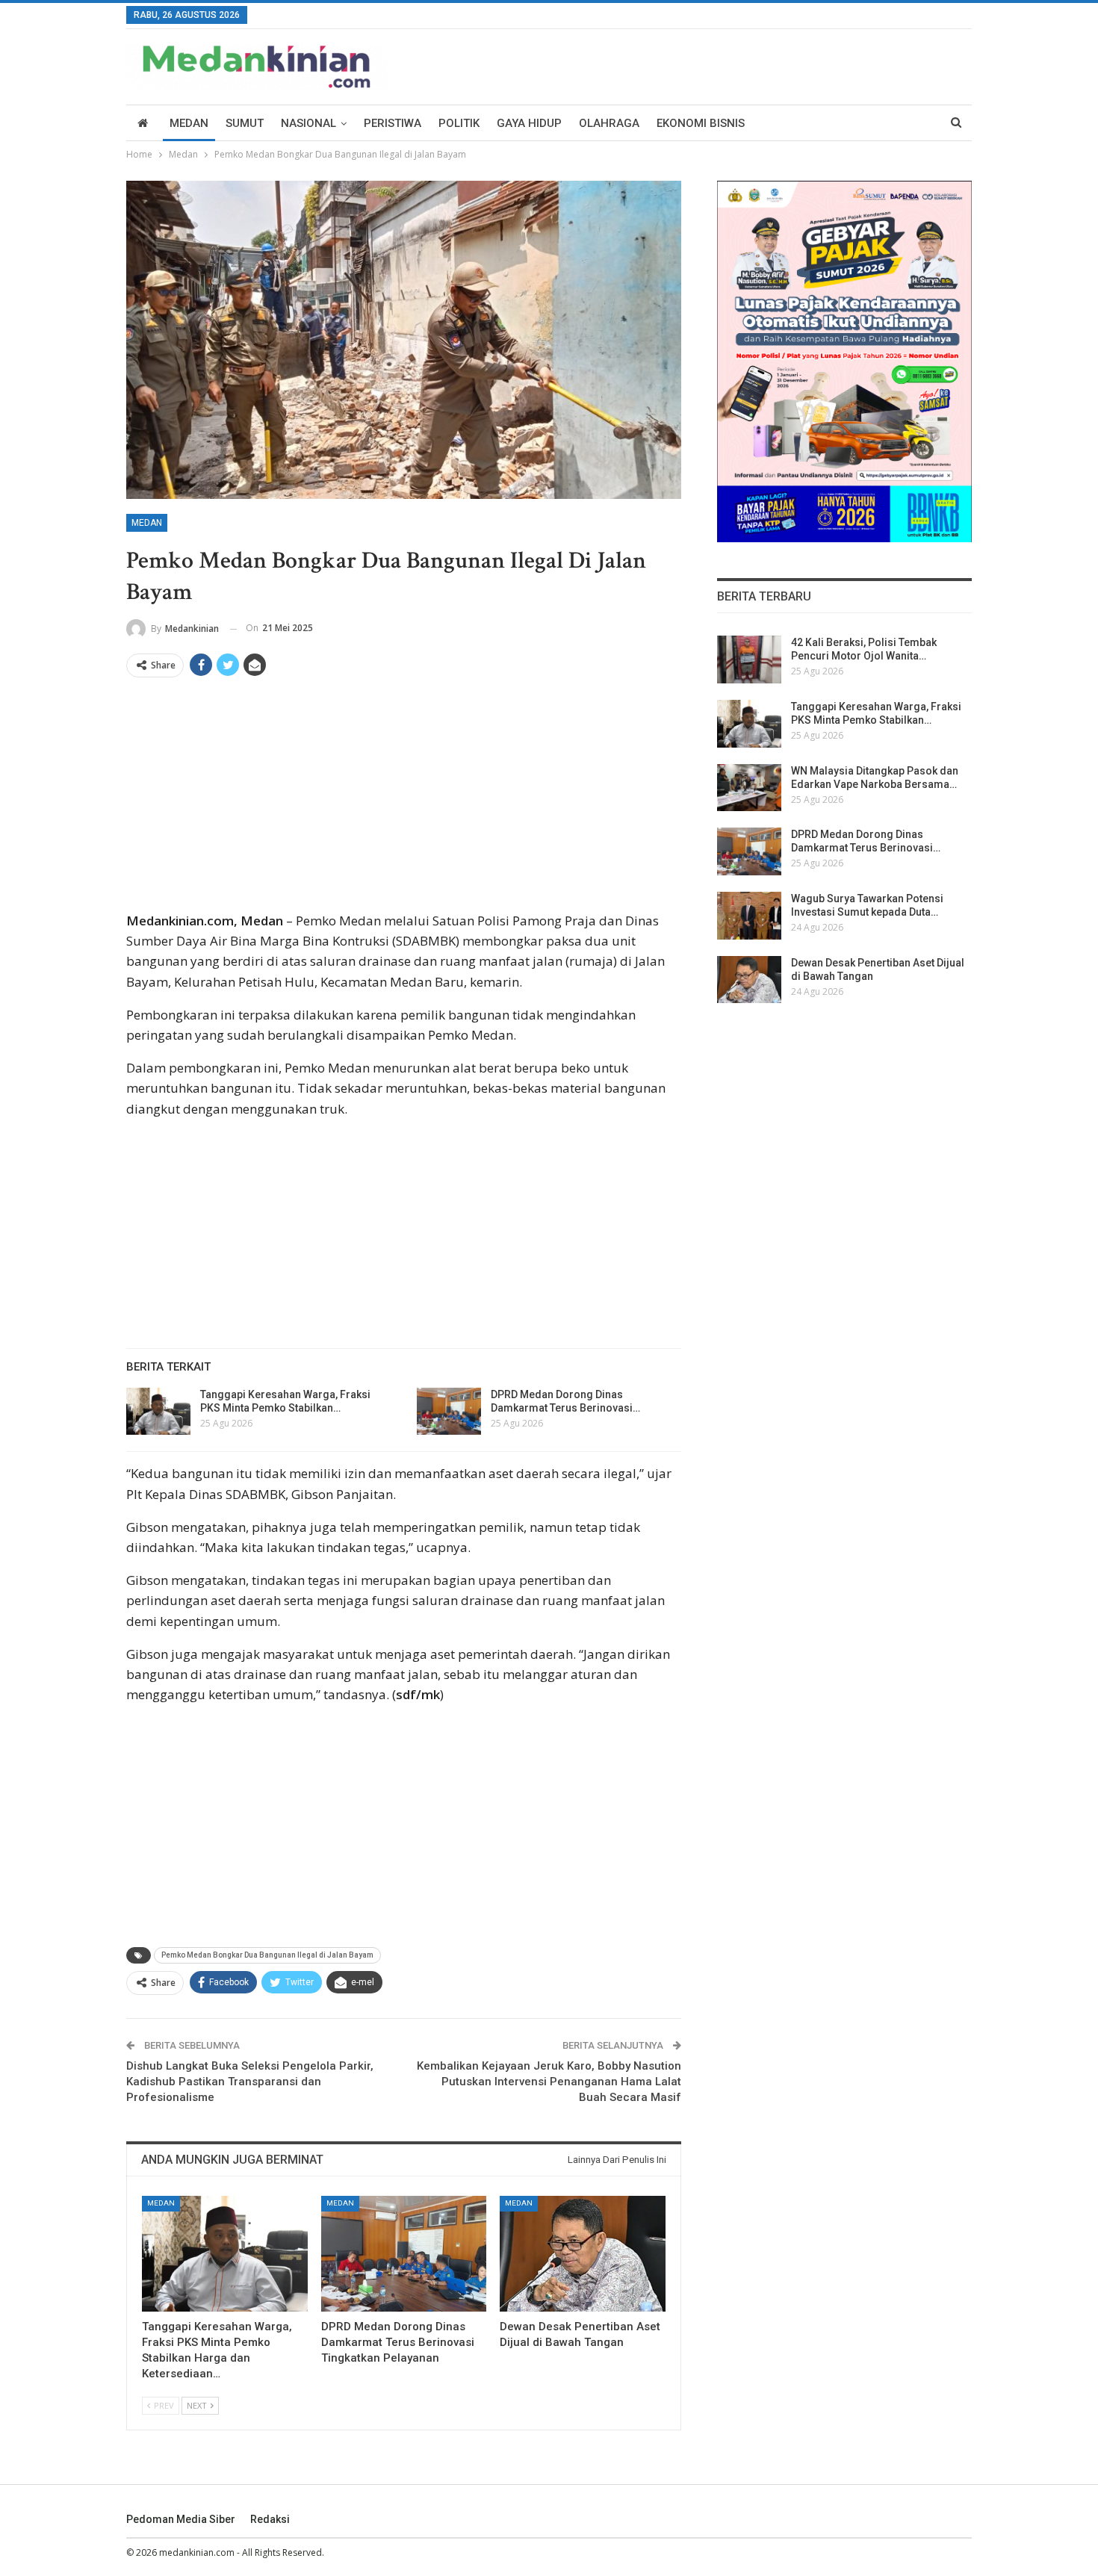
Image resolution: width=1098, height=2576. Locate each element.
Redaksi (270, 2519)
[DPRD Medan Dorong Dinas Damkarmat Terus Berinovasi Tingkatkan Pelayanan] (449, 1412)
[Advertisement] (404, 800)
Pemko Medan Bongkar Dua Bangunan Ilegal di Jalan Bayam (267, 1955)
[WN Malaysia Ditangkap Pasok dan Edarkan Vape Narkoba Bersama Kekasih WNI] (749, 788)
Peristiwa (393, 123)
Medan (189, 123)
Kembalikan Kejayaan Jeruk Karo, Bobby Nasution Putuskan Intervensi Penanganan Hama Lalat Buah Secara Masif (549, 2082)
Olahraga (609, 123)
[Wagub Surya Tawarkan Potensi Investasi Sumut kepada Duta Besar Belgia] (749, 916)
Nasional (308, 123)
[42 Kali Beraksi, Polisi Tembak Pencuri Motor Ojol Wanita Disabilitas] (749, 659)
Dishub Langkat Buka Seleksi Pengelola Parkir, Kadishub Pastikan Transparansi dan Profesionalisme (250, 2082)
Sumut (245, 123)
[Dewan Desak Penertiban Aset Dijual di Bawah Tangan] (583, 2254)
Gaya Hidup (529, 123)
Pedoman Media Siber (181, 2519)
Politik (459, 123)
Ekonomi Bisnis (701, 123)
